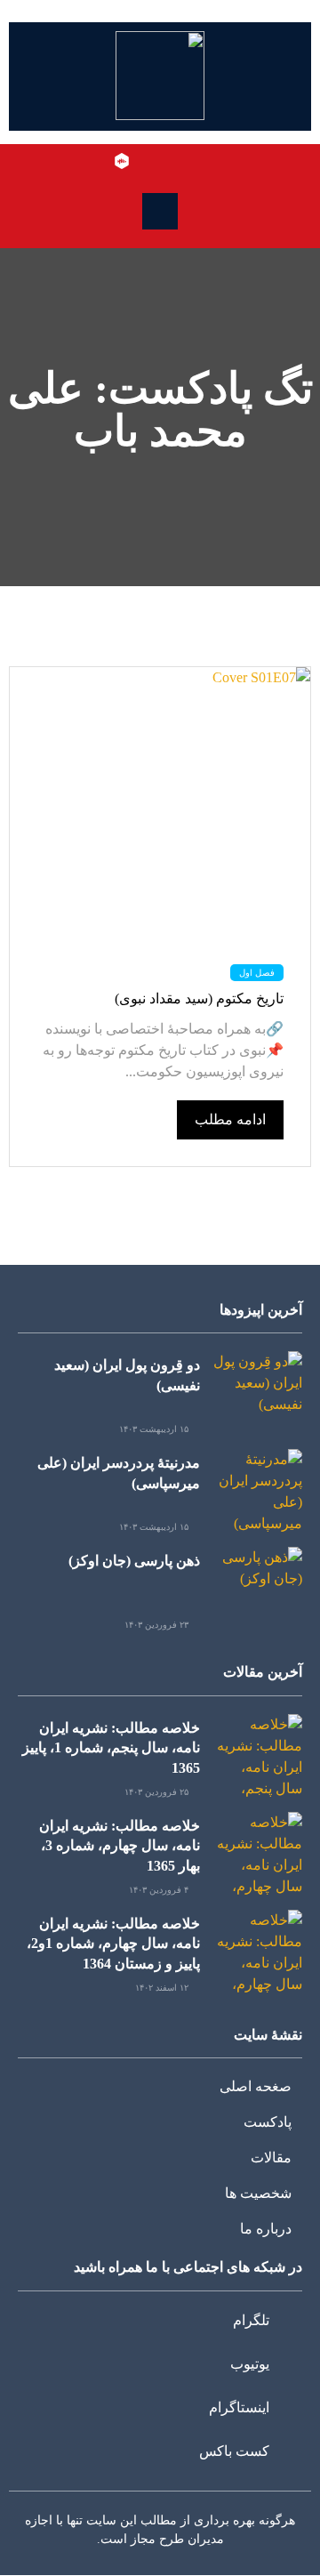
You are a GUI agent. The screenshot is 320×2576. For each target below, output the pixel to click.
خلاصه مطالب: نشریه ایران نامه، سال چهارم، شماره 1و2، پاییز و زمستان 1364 (113, 1944)
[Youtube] (173, 161)
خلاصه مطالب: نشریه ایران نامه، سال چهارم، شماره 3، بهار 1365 (120, 1846)
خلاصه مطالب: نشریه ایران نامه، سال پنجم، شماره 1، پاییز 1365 (111, 1748)
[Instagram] (148, 161)
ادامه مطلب (230, 1119)
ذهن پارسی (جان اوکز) (134, 1561)
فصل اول (257, 973)
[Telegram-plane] (199, 161)
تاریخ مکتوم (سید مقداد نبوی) (199, 998)
